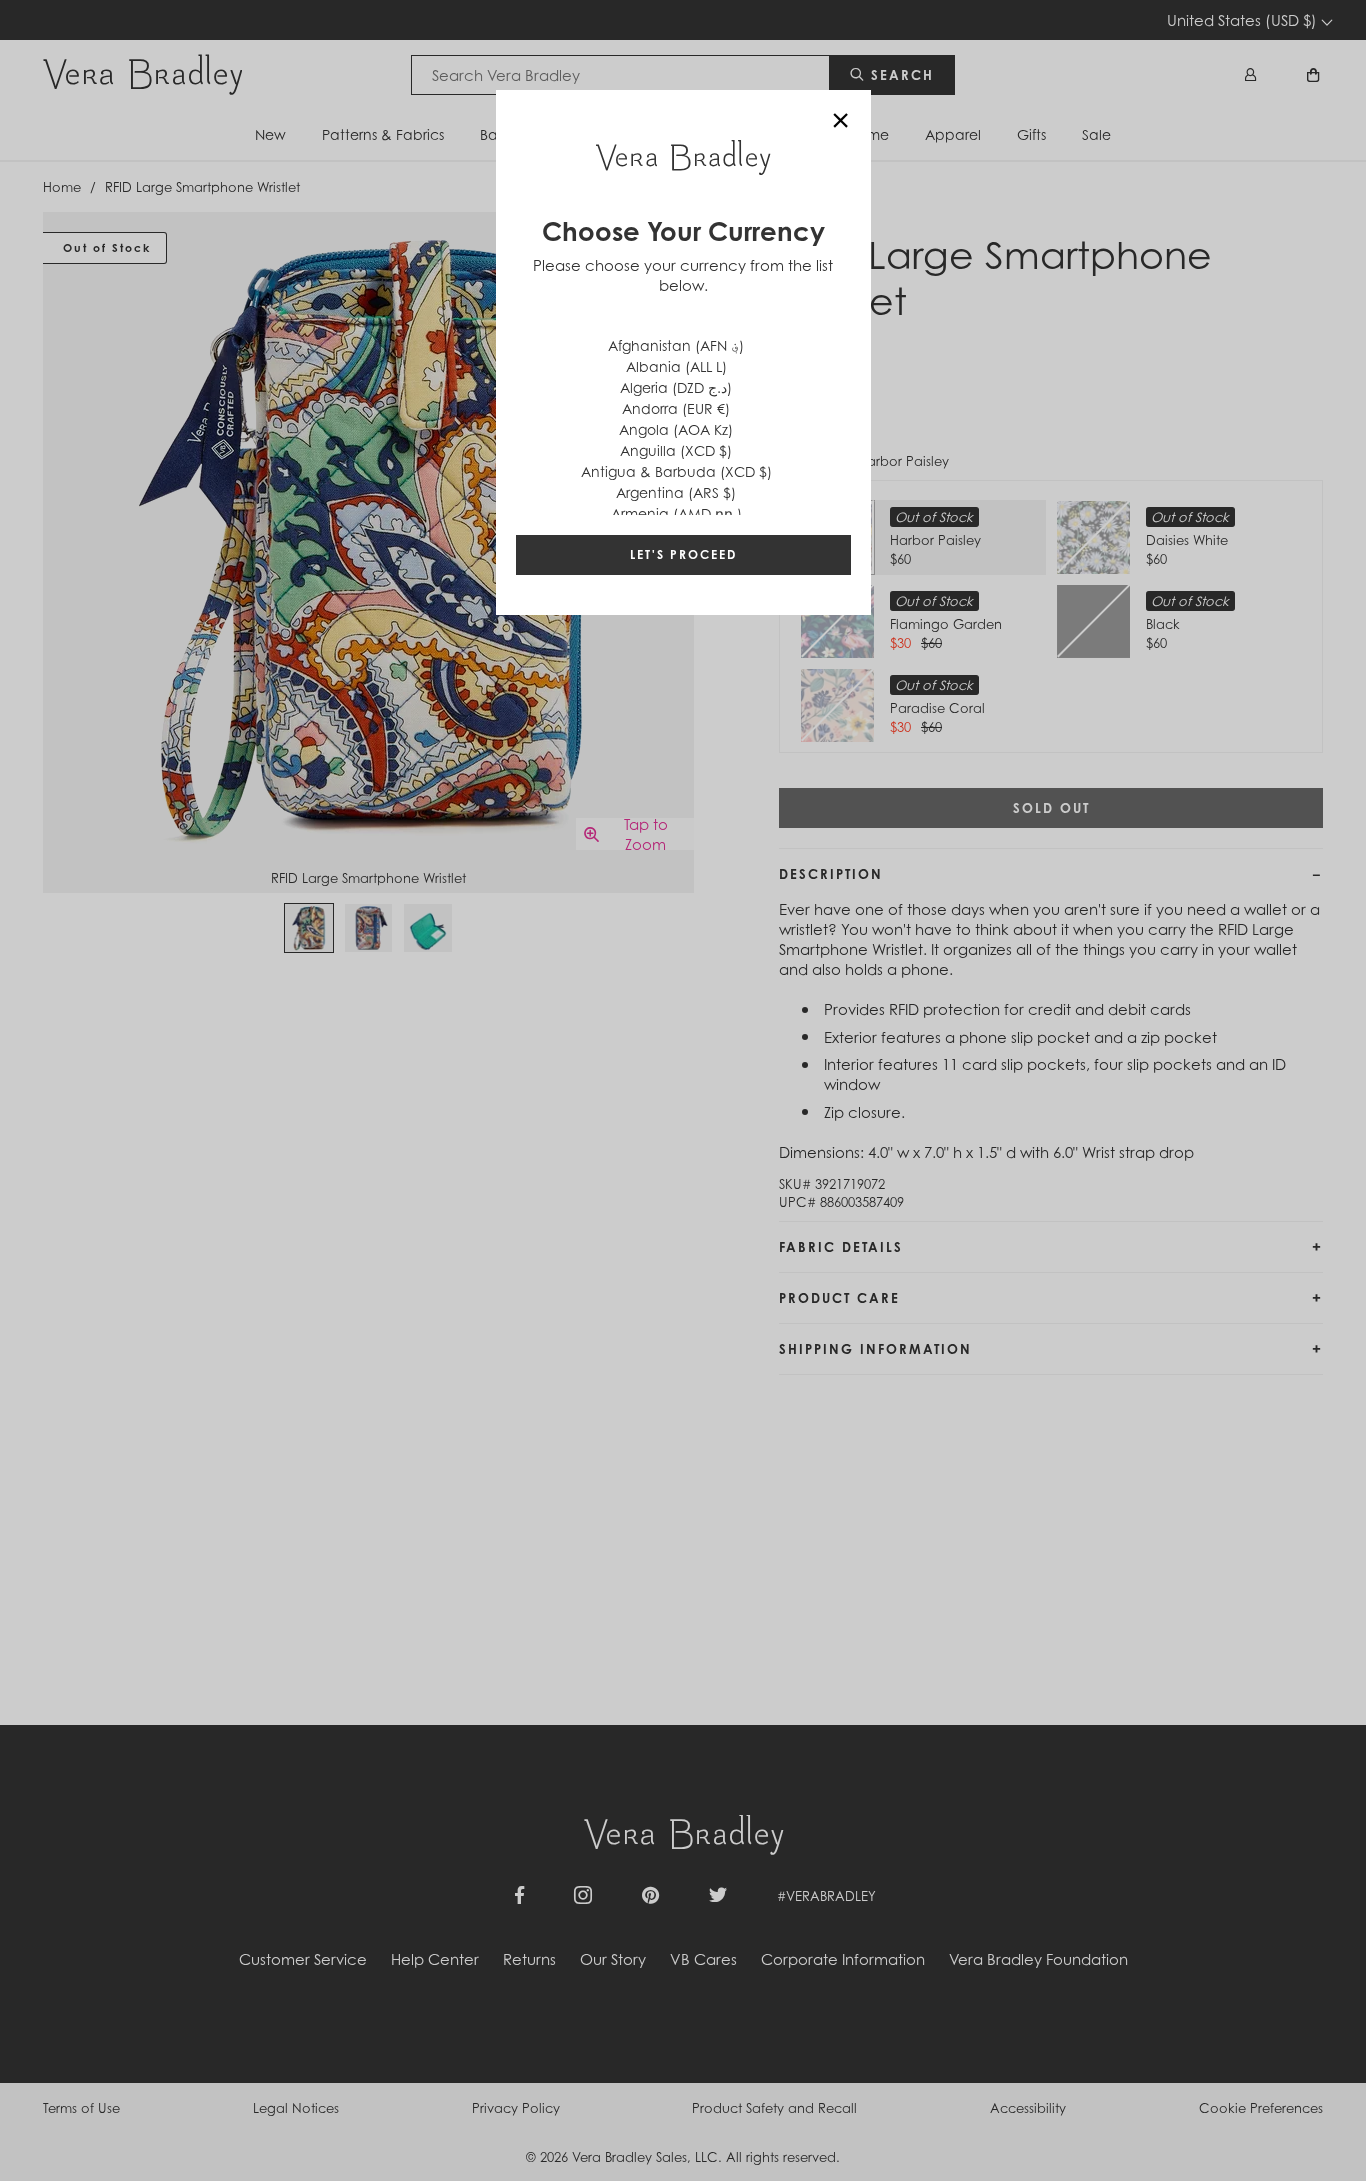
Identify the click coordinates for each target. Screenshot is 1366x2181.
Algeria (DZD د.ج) (676, 387)
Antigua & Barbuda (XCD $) (676, 471)
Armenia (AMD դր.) (676, 513)
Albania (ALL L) (676, 366)
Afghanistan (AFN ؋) (676, 345)
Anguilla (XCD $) (676, 450)
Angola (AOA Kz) (676, 429)
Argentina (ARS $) (676, 492)
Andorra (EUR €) (676, 408)
